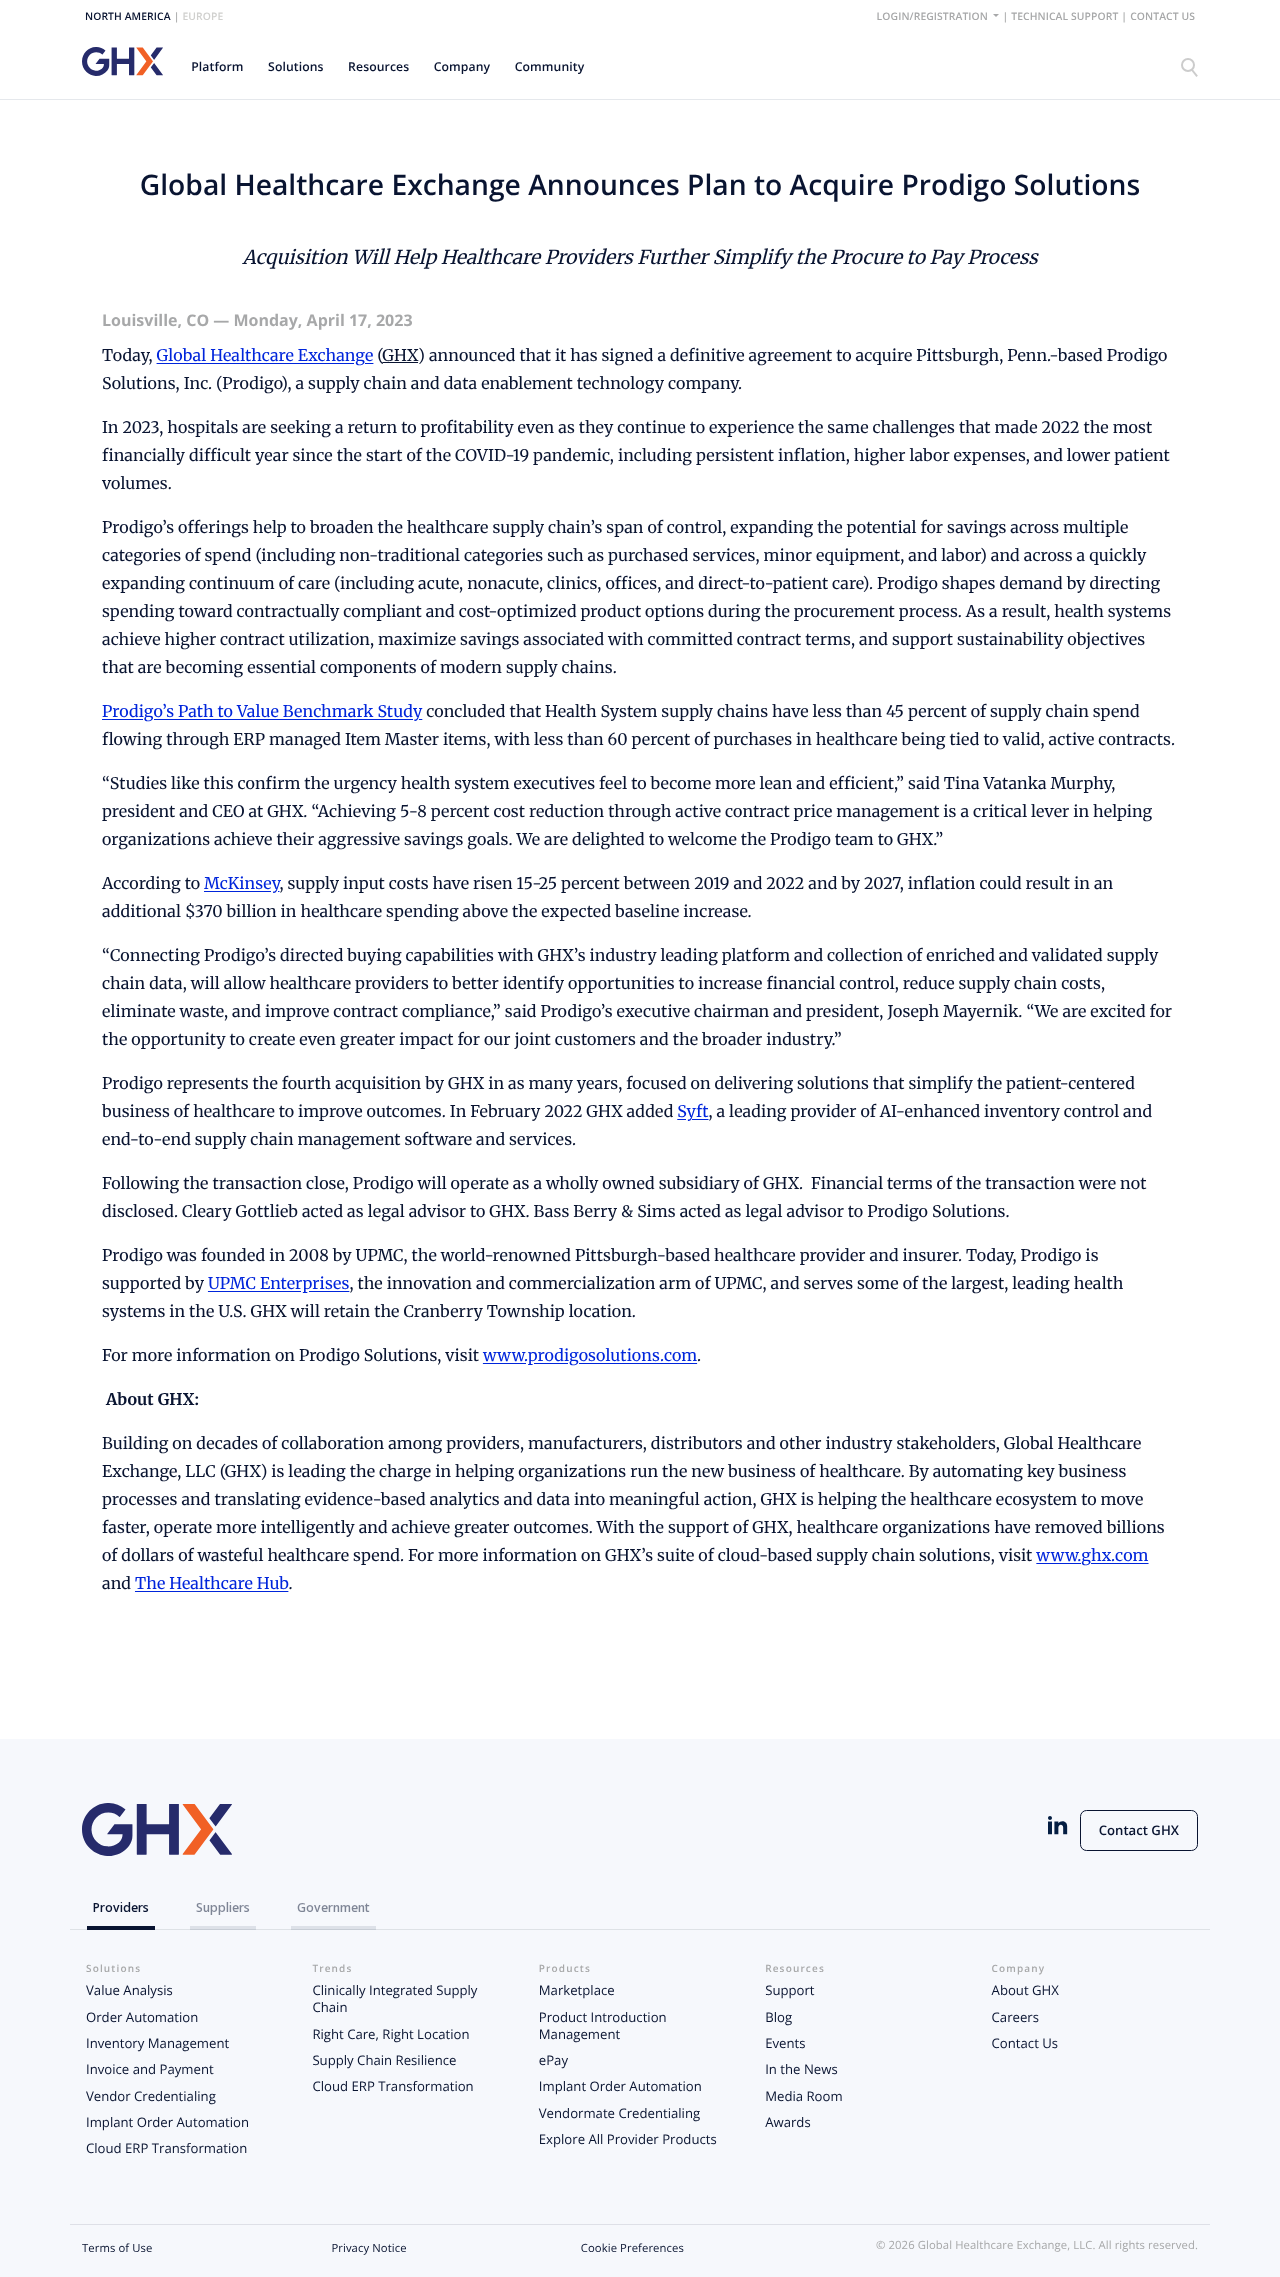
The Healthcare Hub (211, 1584)
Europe (202, 17)
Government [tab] (333, 1907)
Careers (1015, 2017)
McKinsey (241, 884)
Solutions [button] (296, 66)
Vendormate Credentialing (619, 2113)
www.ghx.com (1092, 1556)
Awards (788, 2122)
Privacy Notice (368, 2248)
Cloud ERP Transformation (166, 2148)
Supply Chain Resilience (384, 2060)
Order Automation (142, 2017)
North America (128, 17)
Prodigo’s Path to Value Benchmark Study (262, 712)
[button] (217, 66)
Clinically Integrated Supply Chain (394, 1998)
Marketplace (577, 1990)
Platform (217, 66)
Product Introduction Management (603, 2025)
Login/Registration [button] (934, 17)
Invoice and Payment (150, 2069)
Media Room (803, 2096)
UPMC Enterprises (278, 1284)
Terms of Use (117, 2248)
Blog (778, 2017)
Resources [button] (378, 66)
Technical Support (1064, 17)
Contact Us (1162, 17)
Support (789, 1990)
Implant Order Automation (167, 2122)
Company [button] (462, 66)
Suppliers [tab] (223, 1907)
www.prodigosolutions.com (590, 1356)
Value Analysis (129, 1990)
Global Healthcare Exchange (265, 356)
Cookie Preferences (632, 2248)
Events (785, 2043)
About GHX (1025, 1990)
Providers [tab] (121, 1907)
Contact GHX (1139, 1830)
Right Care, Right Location (390, 2034)
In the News (801, 2069)
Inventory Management (157, 2043)
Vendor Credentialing (151, 2096)
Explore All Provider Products (628, 2139)
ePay (553, 2060)
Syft (692, 1112)
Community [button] (550, 66)
